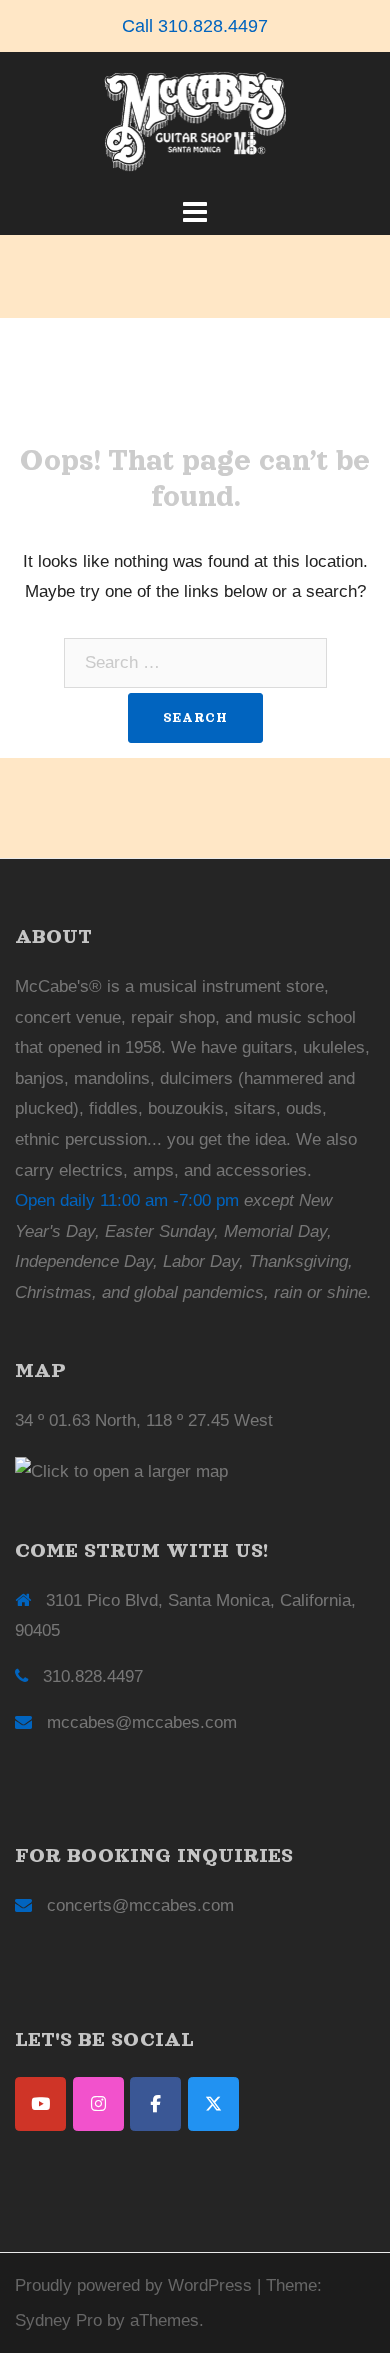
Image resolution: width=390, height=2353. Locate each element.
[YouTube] (40, 2104)
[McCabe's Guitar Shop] (195, 121)
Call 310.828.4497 (195, 26)
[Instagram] (98, 2104)
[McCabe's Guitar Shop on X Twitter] (213, 2104)
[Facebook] (155, 2104)
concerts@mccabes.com (140, 1905)
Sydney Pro (58, 2320)
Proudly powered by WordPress (133, 2285)
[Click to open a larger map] (121, 1471)
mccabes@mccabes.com (142, 1722)
